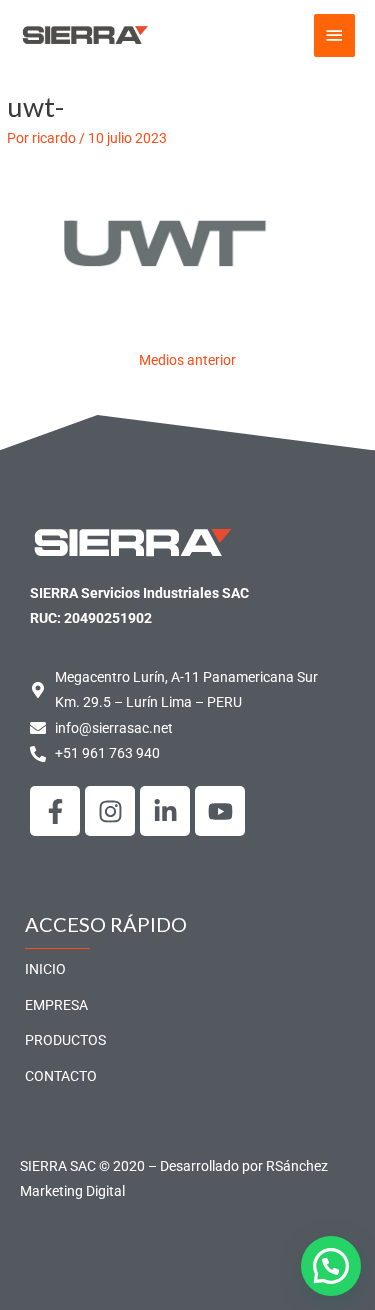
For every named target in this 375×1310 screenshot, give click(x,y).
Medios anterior (187, 360)
